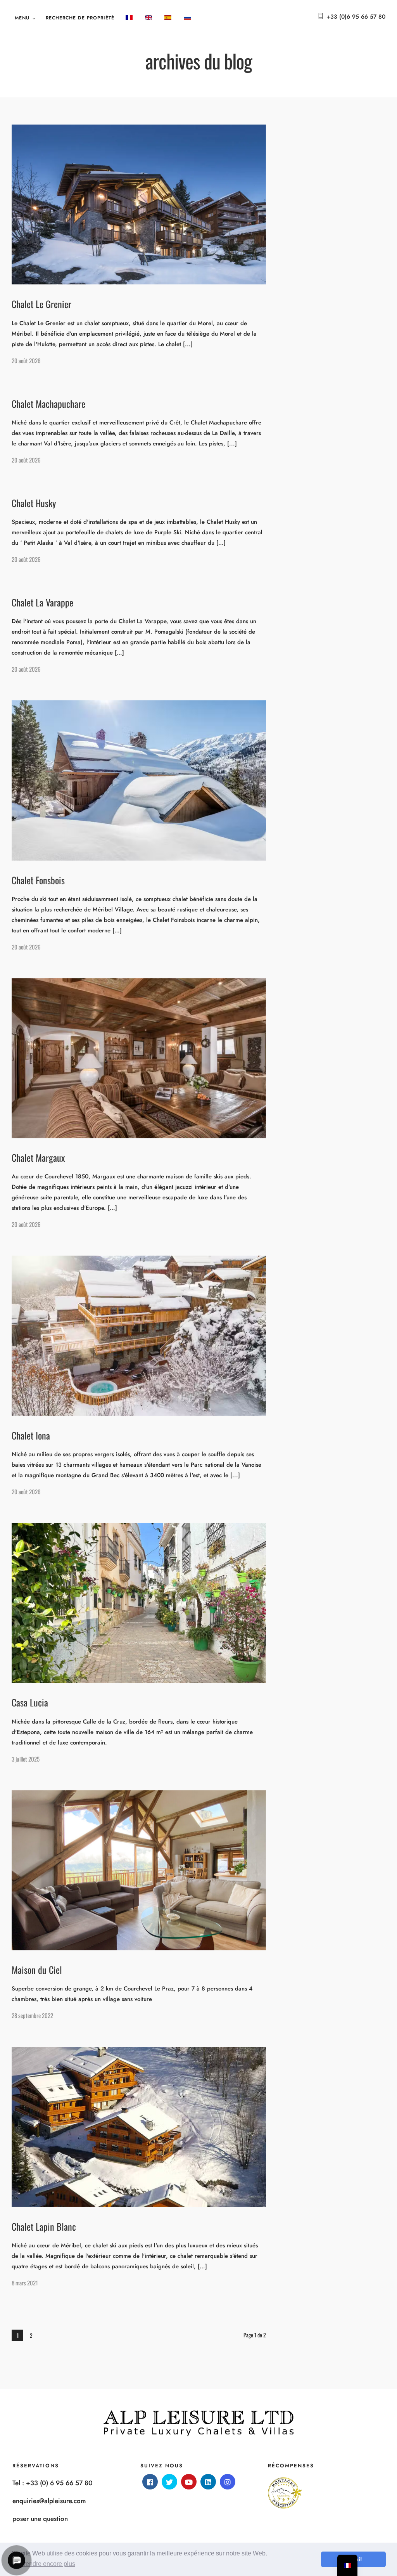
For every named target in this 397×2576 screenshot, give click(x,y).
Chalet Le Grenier (41, 304)
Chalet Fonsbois (38, 880)
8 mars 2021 (25, 2283)
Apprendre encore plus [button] (44, 2564)
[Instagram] (228, 2482)
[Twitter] (169, 2482)
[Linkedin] (208, 2482)
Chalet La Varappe (42, 602)
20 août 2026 (26, 360)
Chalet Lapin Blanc (44, 2226)
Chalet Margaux (38, 1157)
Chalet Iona (31, 1435)
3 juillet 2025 (26, 1759)
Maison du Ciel (37, 1970)
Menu (22, 18)
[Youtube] (189, 2482)
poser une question (40, 2519)
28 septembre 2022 (32, 2015)
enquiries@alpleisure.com (49, 2501)
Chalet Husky (34, 503)
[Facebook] (150, 2482)
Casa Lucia (30, 1702)
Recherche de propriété (80, 18)
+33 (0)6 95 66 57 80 (356, 17)
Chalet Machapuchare (48, 404)
